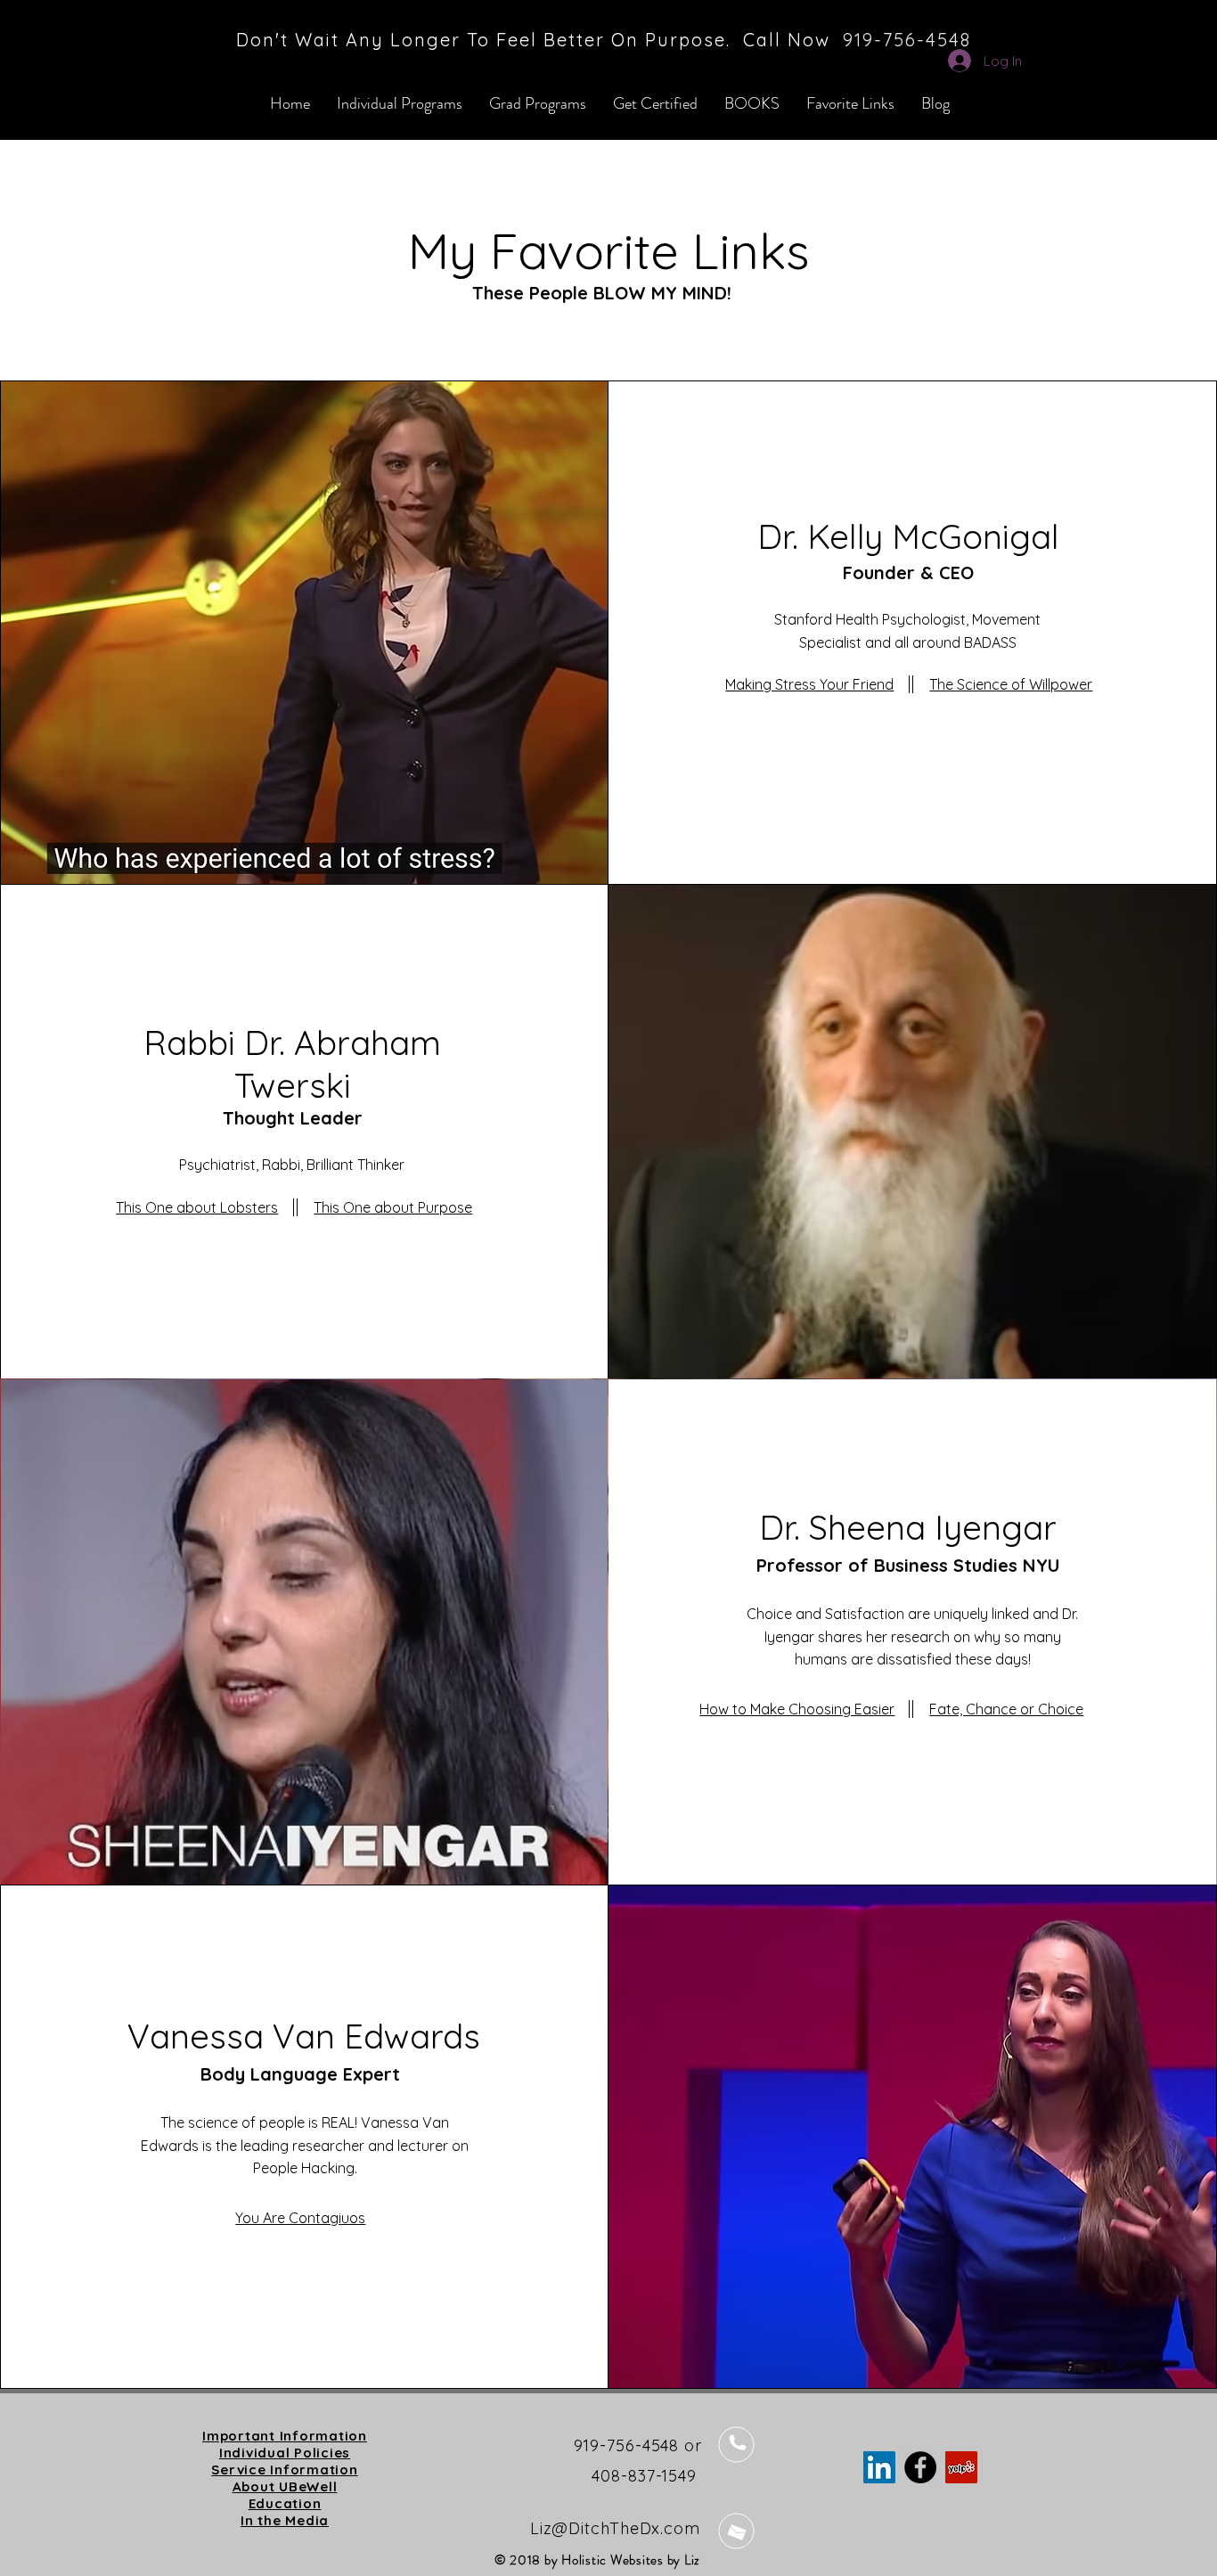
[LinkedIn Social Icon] (879, 2467)
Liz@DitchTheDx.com (615, 2528)
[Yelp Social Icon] (961, 2467)
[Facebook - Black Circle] (920, 2467)
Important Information (285, 2436)
